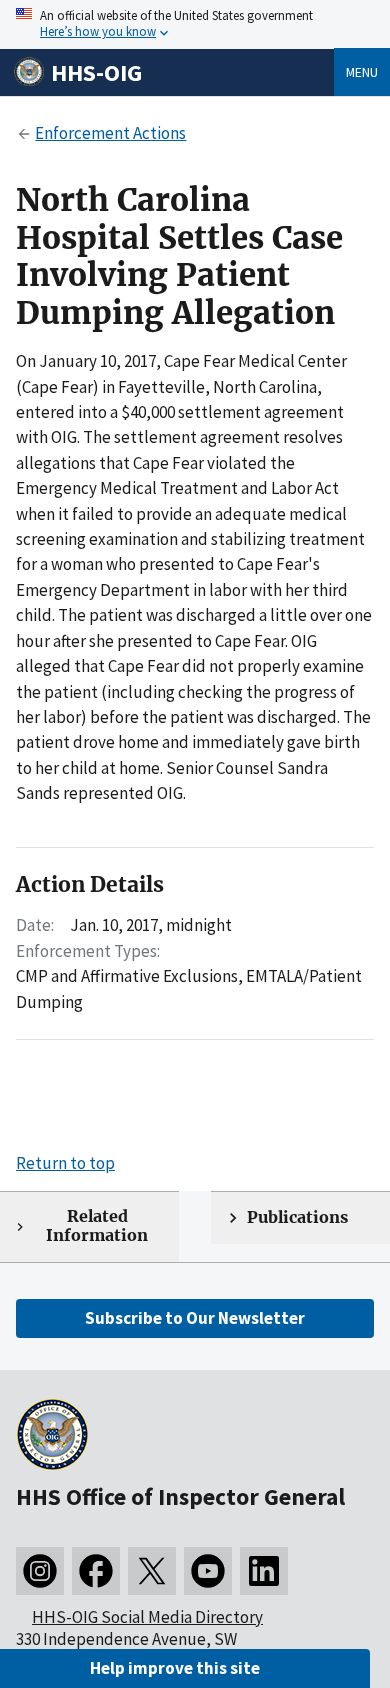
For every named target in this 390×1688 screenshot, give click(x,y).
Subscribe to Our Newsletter (195, 1318)
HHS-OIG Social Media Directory (147, 1617)
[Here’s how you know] (195, 24)
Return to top (65, 1163)
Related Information (97, 1226)
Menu (362, 72)
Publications (297, 1217)
